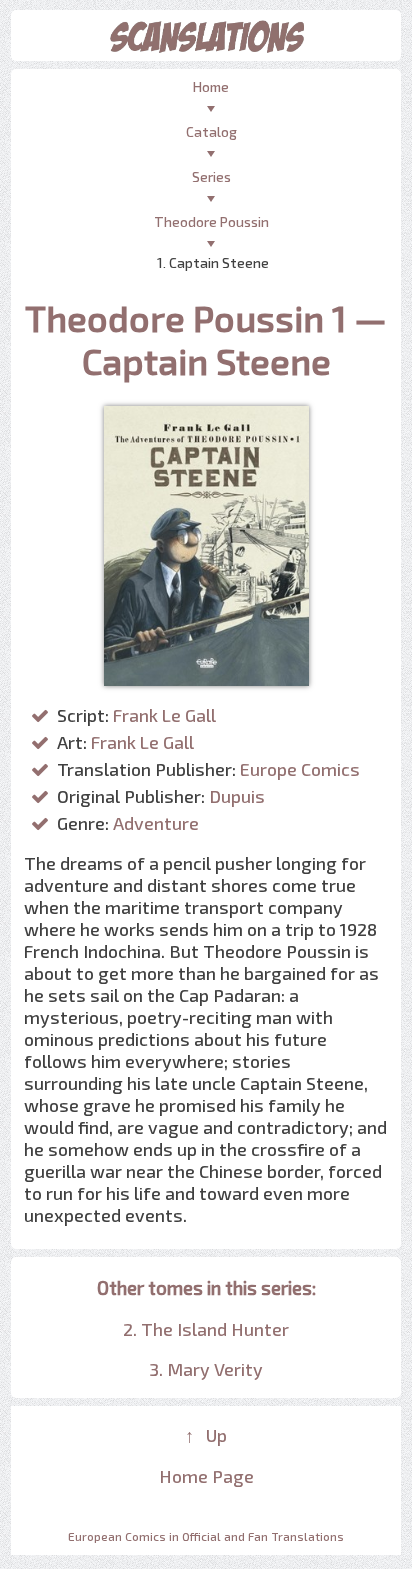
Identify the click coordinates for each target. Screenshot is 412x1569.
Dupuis (237, 796)
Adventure (156, 823)
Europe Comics (300, 769)
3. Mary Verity (206, 1369)
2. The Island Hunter (206, 1329)
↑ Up (206, 1435)
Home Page (206, 1476)
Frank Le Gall (164, 715)
